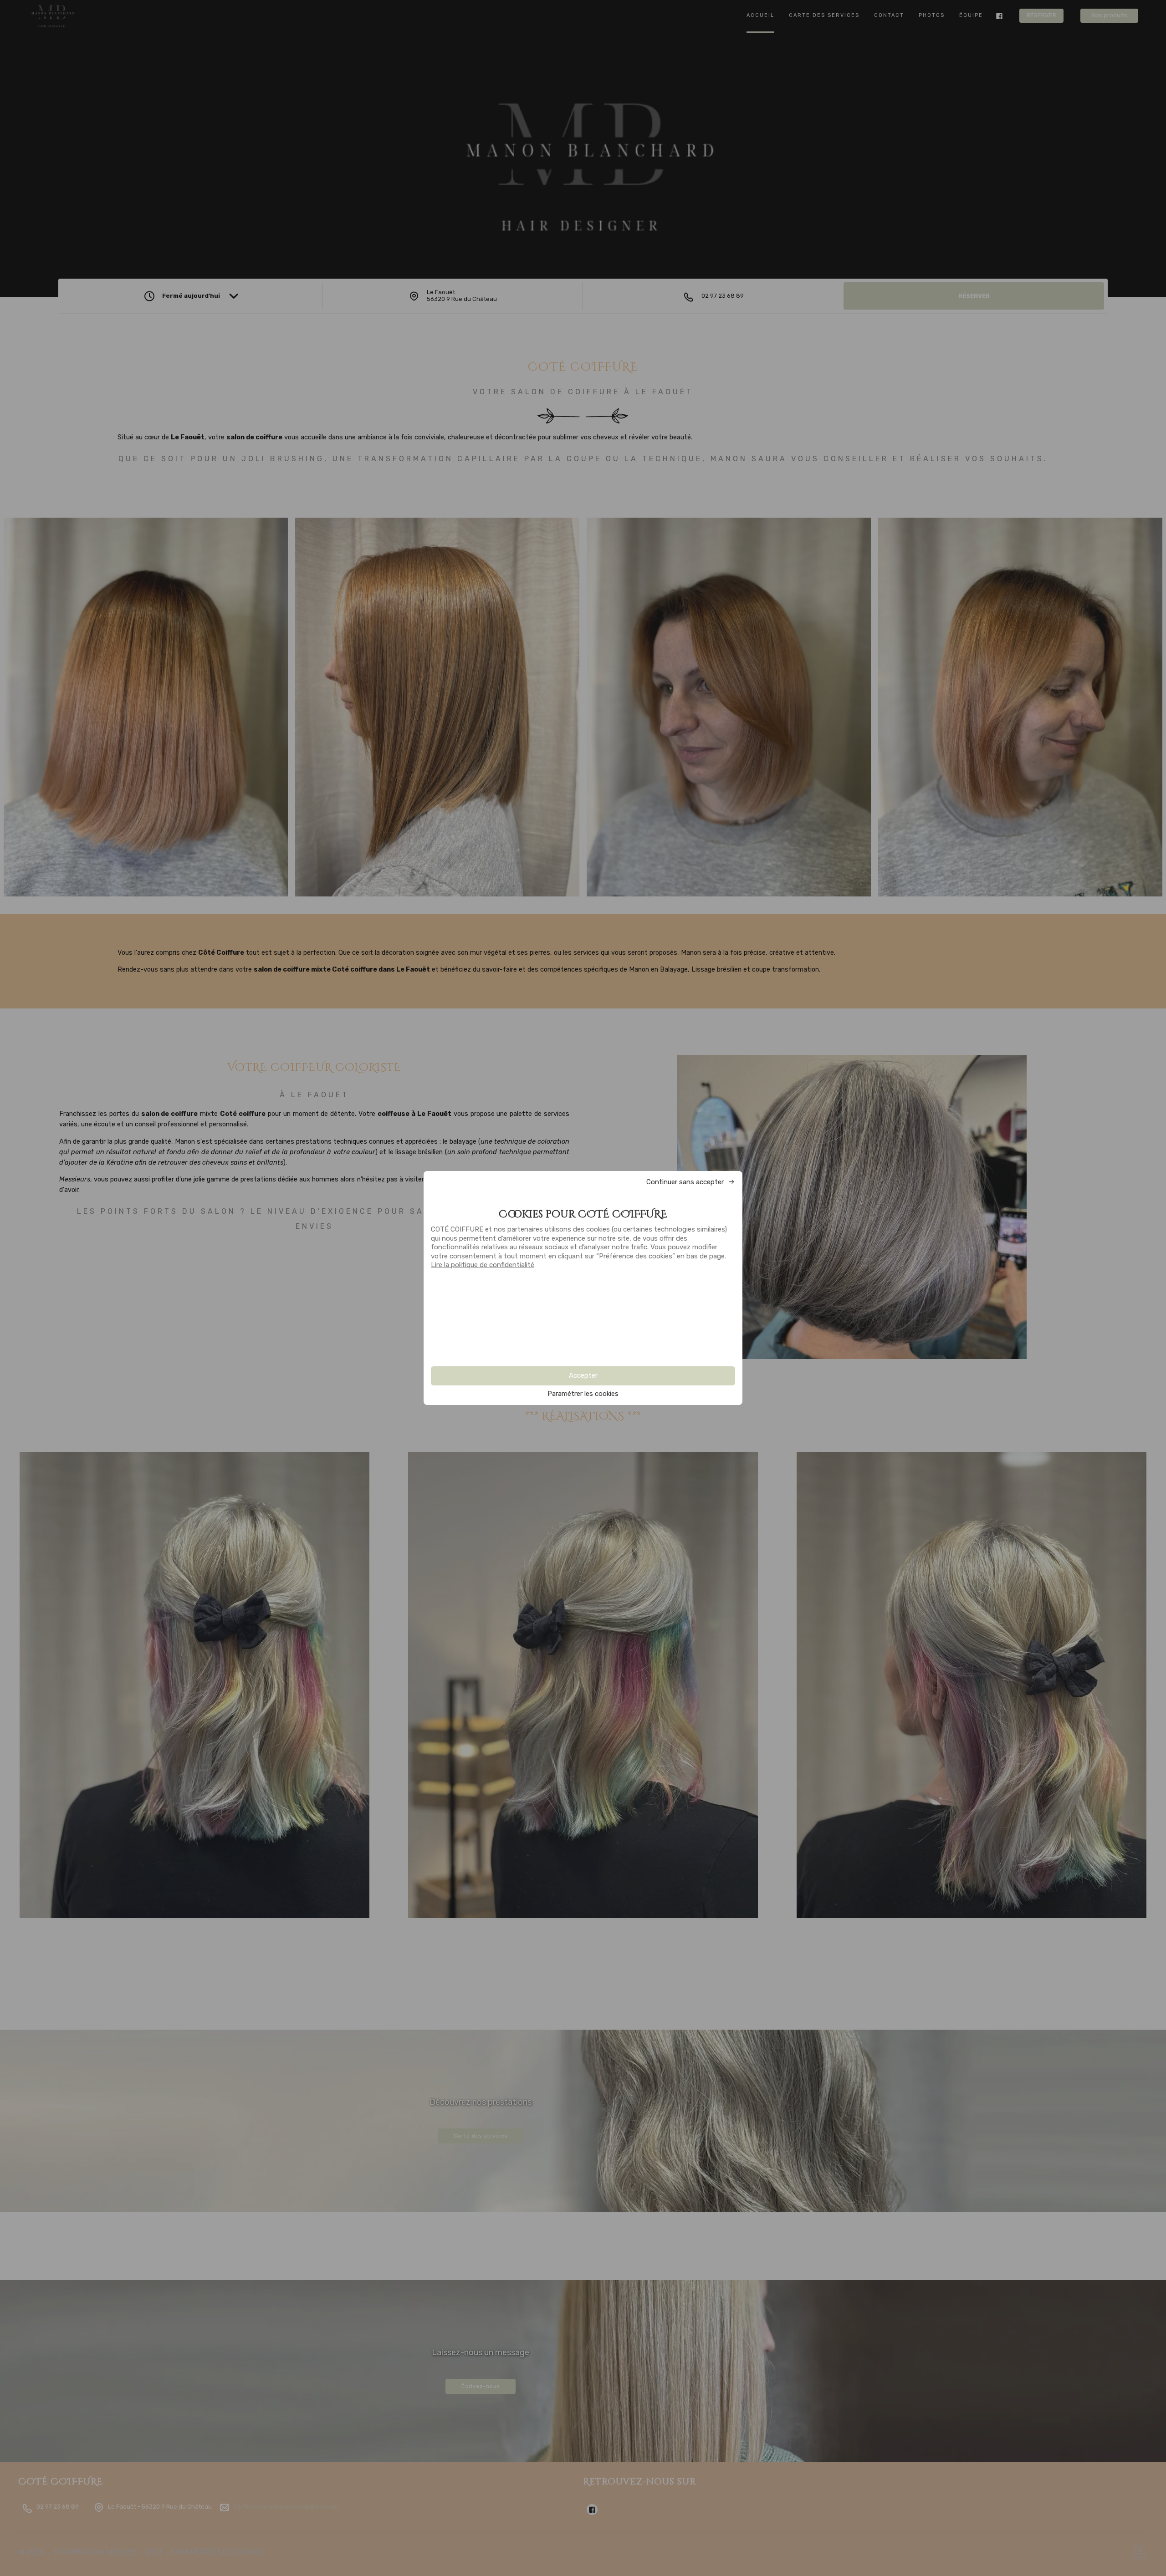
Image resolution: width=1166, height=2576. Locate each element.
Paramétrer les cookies (583, 1394)
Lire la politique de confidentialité (483, 1265)
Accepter (583, 1375)
